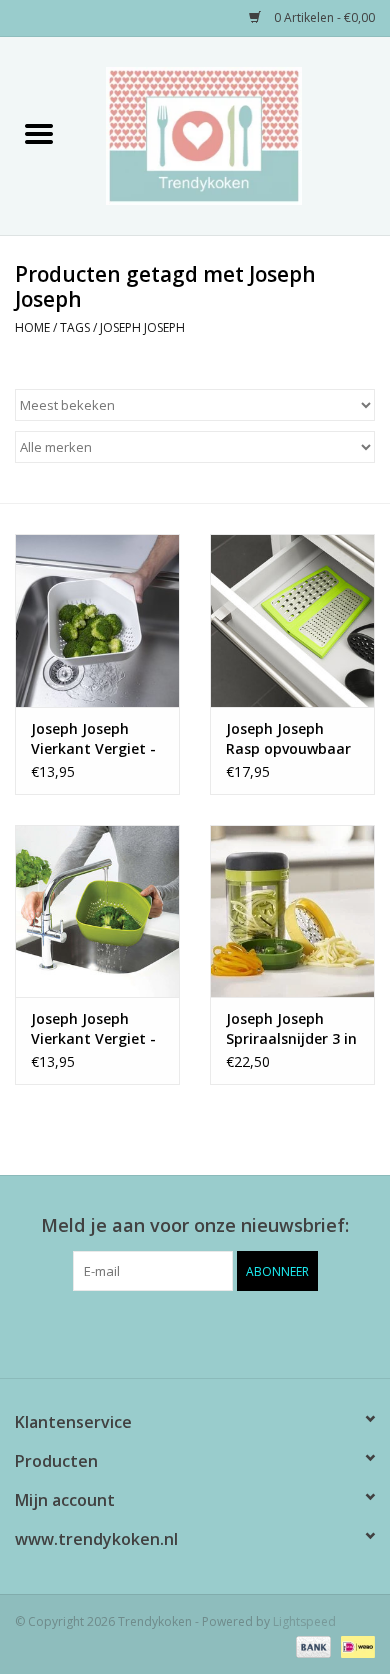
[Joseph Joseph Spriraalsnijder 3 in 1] (292, 911)
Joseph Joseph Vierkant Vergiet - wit (93, 739)
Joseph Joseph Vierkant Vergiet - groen (93, 1029)
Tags (75, 327)
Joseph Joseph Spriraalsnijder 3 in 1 (291, 1029)
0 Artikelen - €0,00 (323, 17)
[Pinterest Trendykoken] (195, 1332)
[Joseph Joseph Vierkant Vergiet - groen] (97, 911)
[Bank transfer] (311, 1646)
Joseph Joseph (142, 327)
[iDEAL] (354, 1646)
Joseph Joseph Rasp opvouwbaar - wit (288, 739)
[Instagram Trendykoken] (231, 1332)
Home (32, 327)
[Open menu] (39, 133)
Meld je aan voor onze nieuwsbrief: (195, 1225)
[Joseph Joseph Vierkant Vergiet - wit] (97, 620)
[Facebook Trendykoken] (159, 1332)
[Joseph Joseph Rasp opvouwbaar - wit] (292, 620)
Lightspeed (304, 1621)
